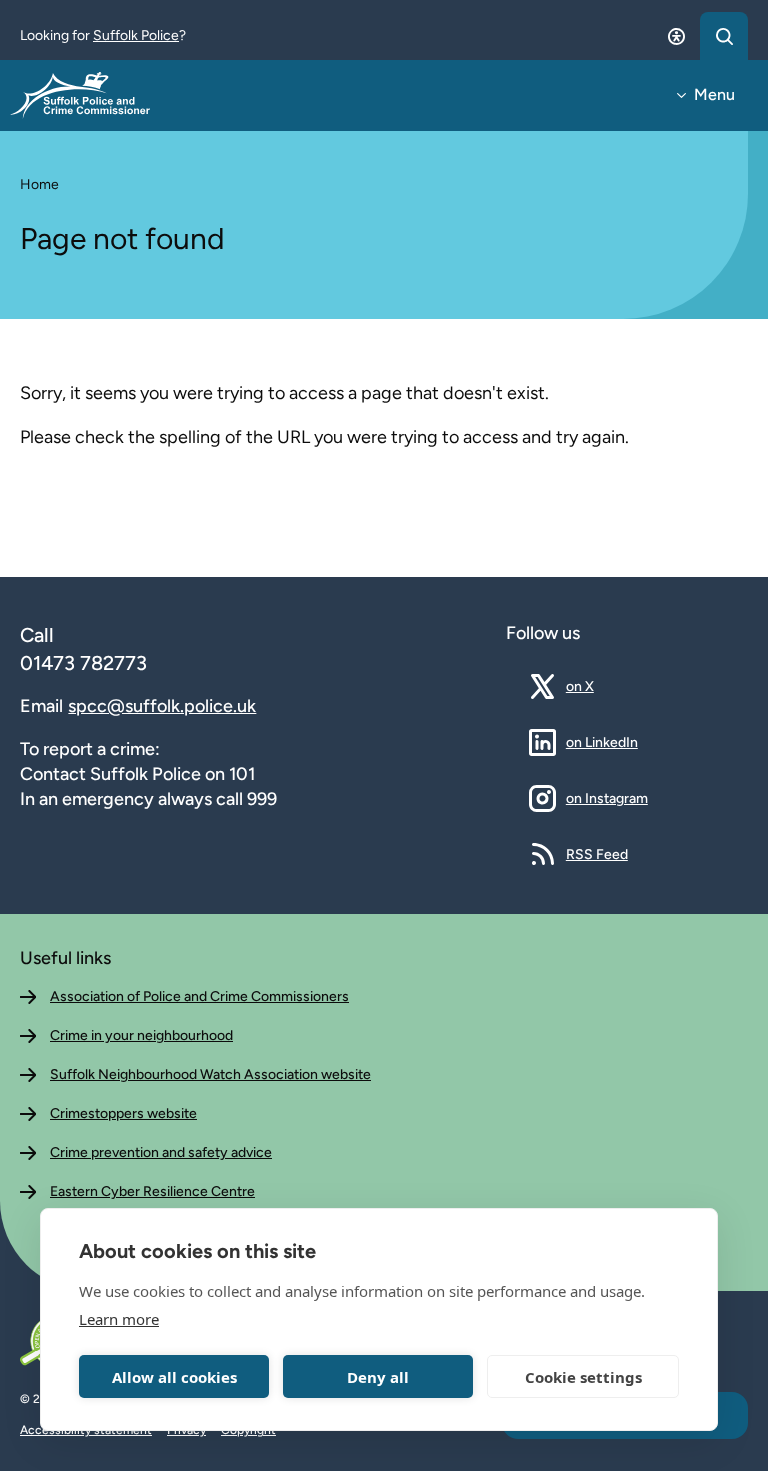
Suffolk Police (136, 35)
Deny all (378, 1377)
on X (595, 686)
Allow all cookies (174, 1377)
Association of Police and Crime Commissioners (199, 996)
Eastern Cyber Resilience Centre (152, 1191)
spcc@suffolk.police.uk (162, 706)
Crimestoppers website (123, 1113)
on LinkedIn (602, 742)
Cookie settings (583, 1377)
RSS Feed (597, 854)
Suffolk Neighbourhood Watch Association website (210, 1074)
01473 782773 (83, 663)
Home (39, 184)
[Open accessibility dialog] (676, 36)
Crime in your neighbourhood (141, 1035)
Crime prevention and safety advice (161, 1152)
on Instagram (607, 798)
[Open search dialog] (724, 36)
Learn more (119, 1319)
